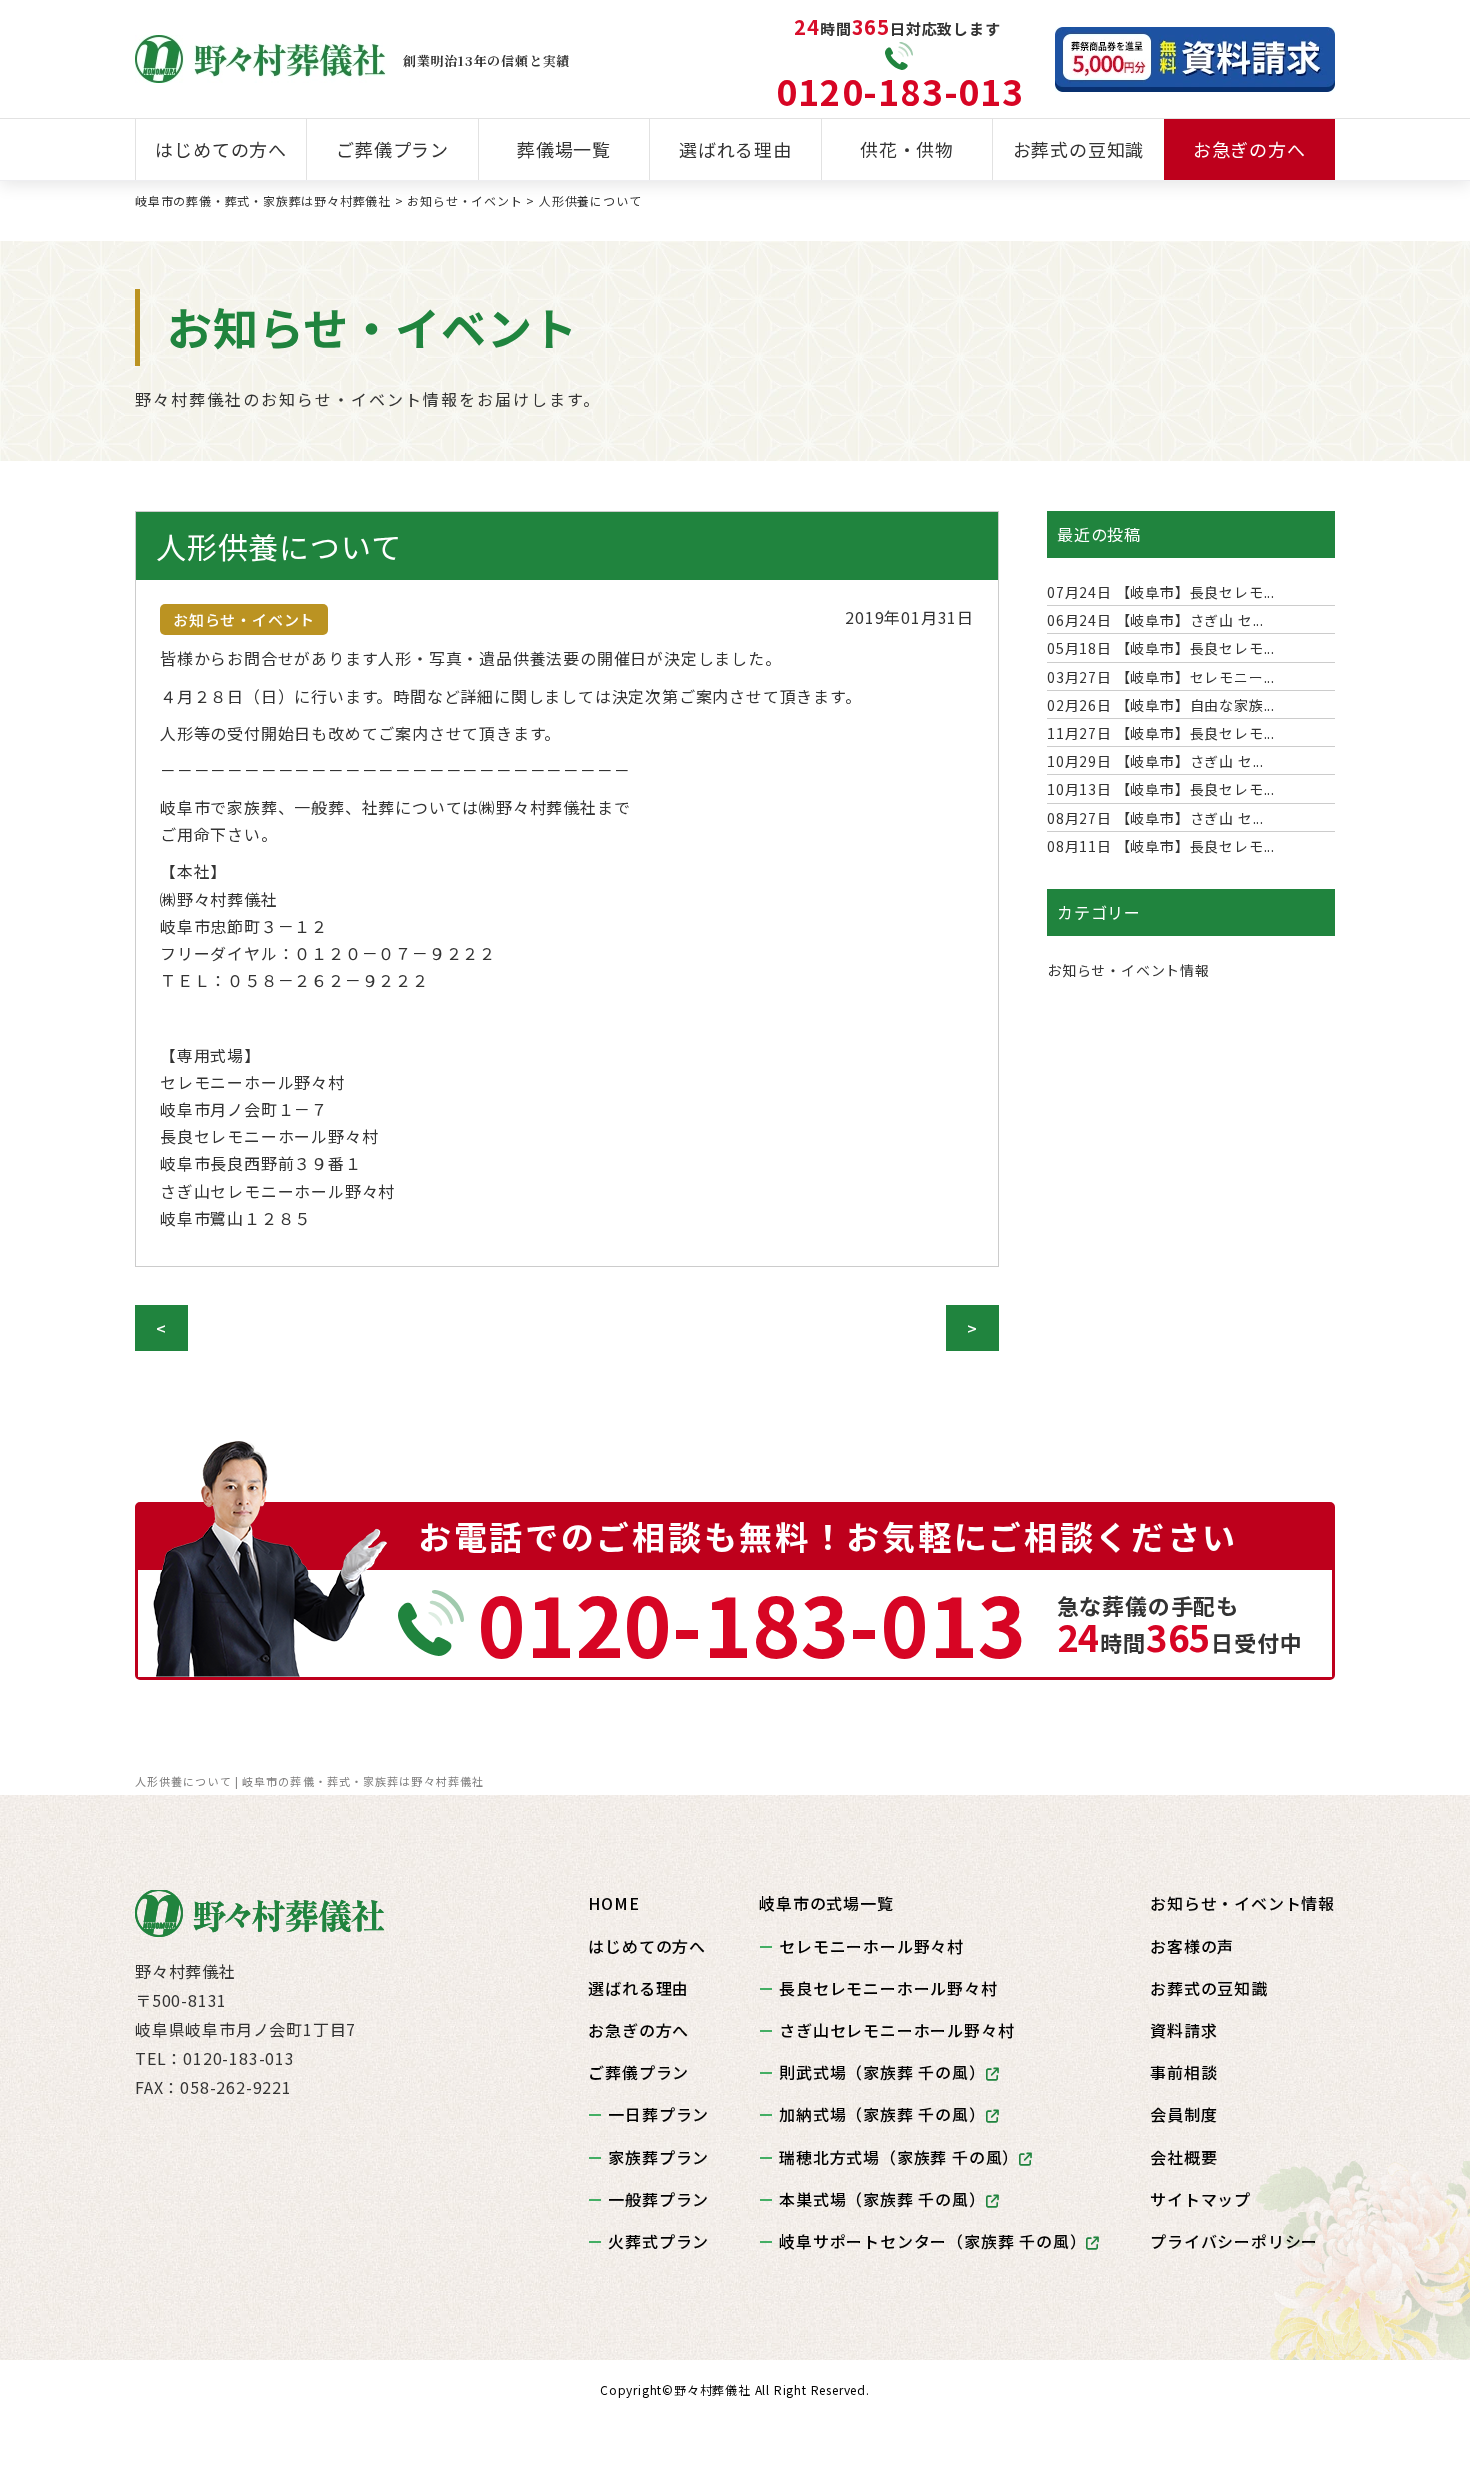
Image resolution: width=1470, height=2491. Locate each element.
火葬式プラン (658, 2241)
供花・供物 (907, 149)
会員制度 (1183, 2114)
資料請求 (1183, 2030)
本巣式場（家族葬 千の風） (882, 2199)
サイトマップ (1200, 2199)
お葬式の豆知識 (1079, 149)
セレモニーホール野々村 (871, 1946)
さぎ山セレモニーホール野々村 (896, 2030)
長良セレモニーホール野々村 (888, 1988)
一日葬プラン (658, 2114)
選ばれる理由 (735, 149)
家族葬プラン (658, 2157)
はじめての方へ (221, 149)
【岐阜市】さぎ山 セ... (1155, 620)
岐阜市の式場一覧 (826, 1903)
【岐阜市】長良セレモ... (1161, 592)
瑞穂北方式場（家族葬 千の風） (899, 2157)
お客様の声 (1192, 1946)
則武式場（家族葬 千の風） (882, 2072)
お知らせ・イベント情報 (1128, 970)
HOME (613, 1903)
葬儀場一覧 (564, 149)
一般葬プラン (658, 2199)
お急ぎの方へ (1249, 149)
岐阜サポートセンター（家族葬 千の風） (932, 2241)
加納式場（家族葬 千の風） (882, 2114)
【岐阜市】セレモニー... (1161, 677)
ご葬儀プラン (392, 149)
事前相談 (1183, 2072)
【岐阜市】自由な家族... (1161, 705)
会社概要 (1183, 2157)
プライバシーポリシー (1234, 2241)
